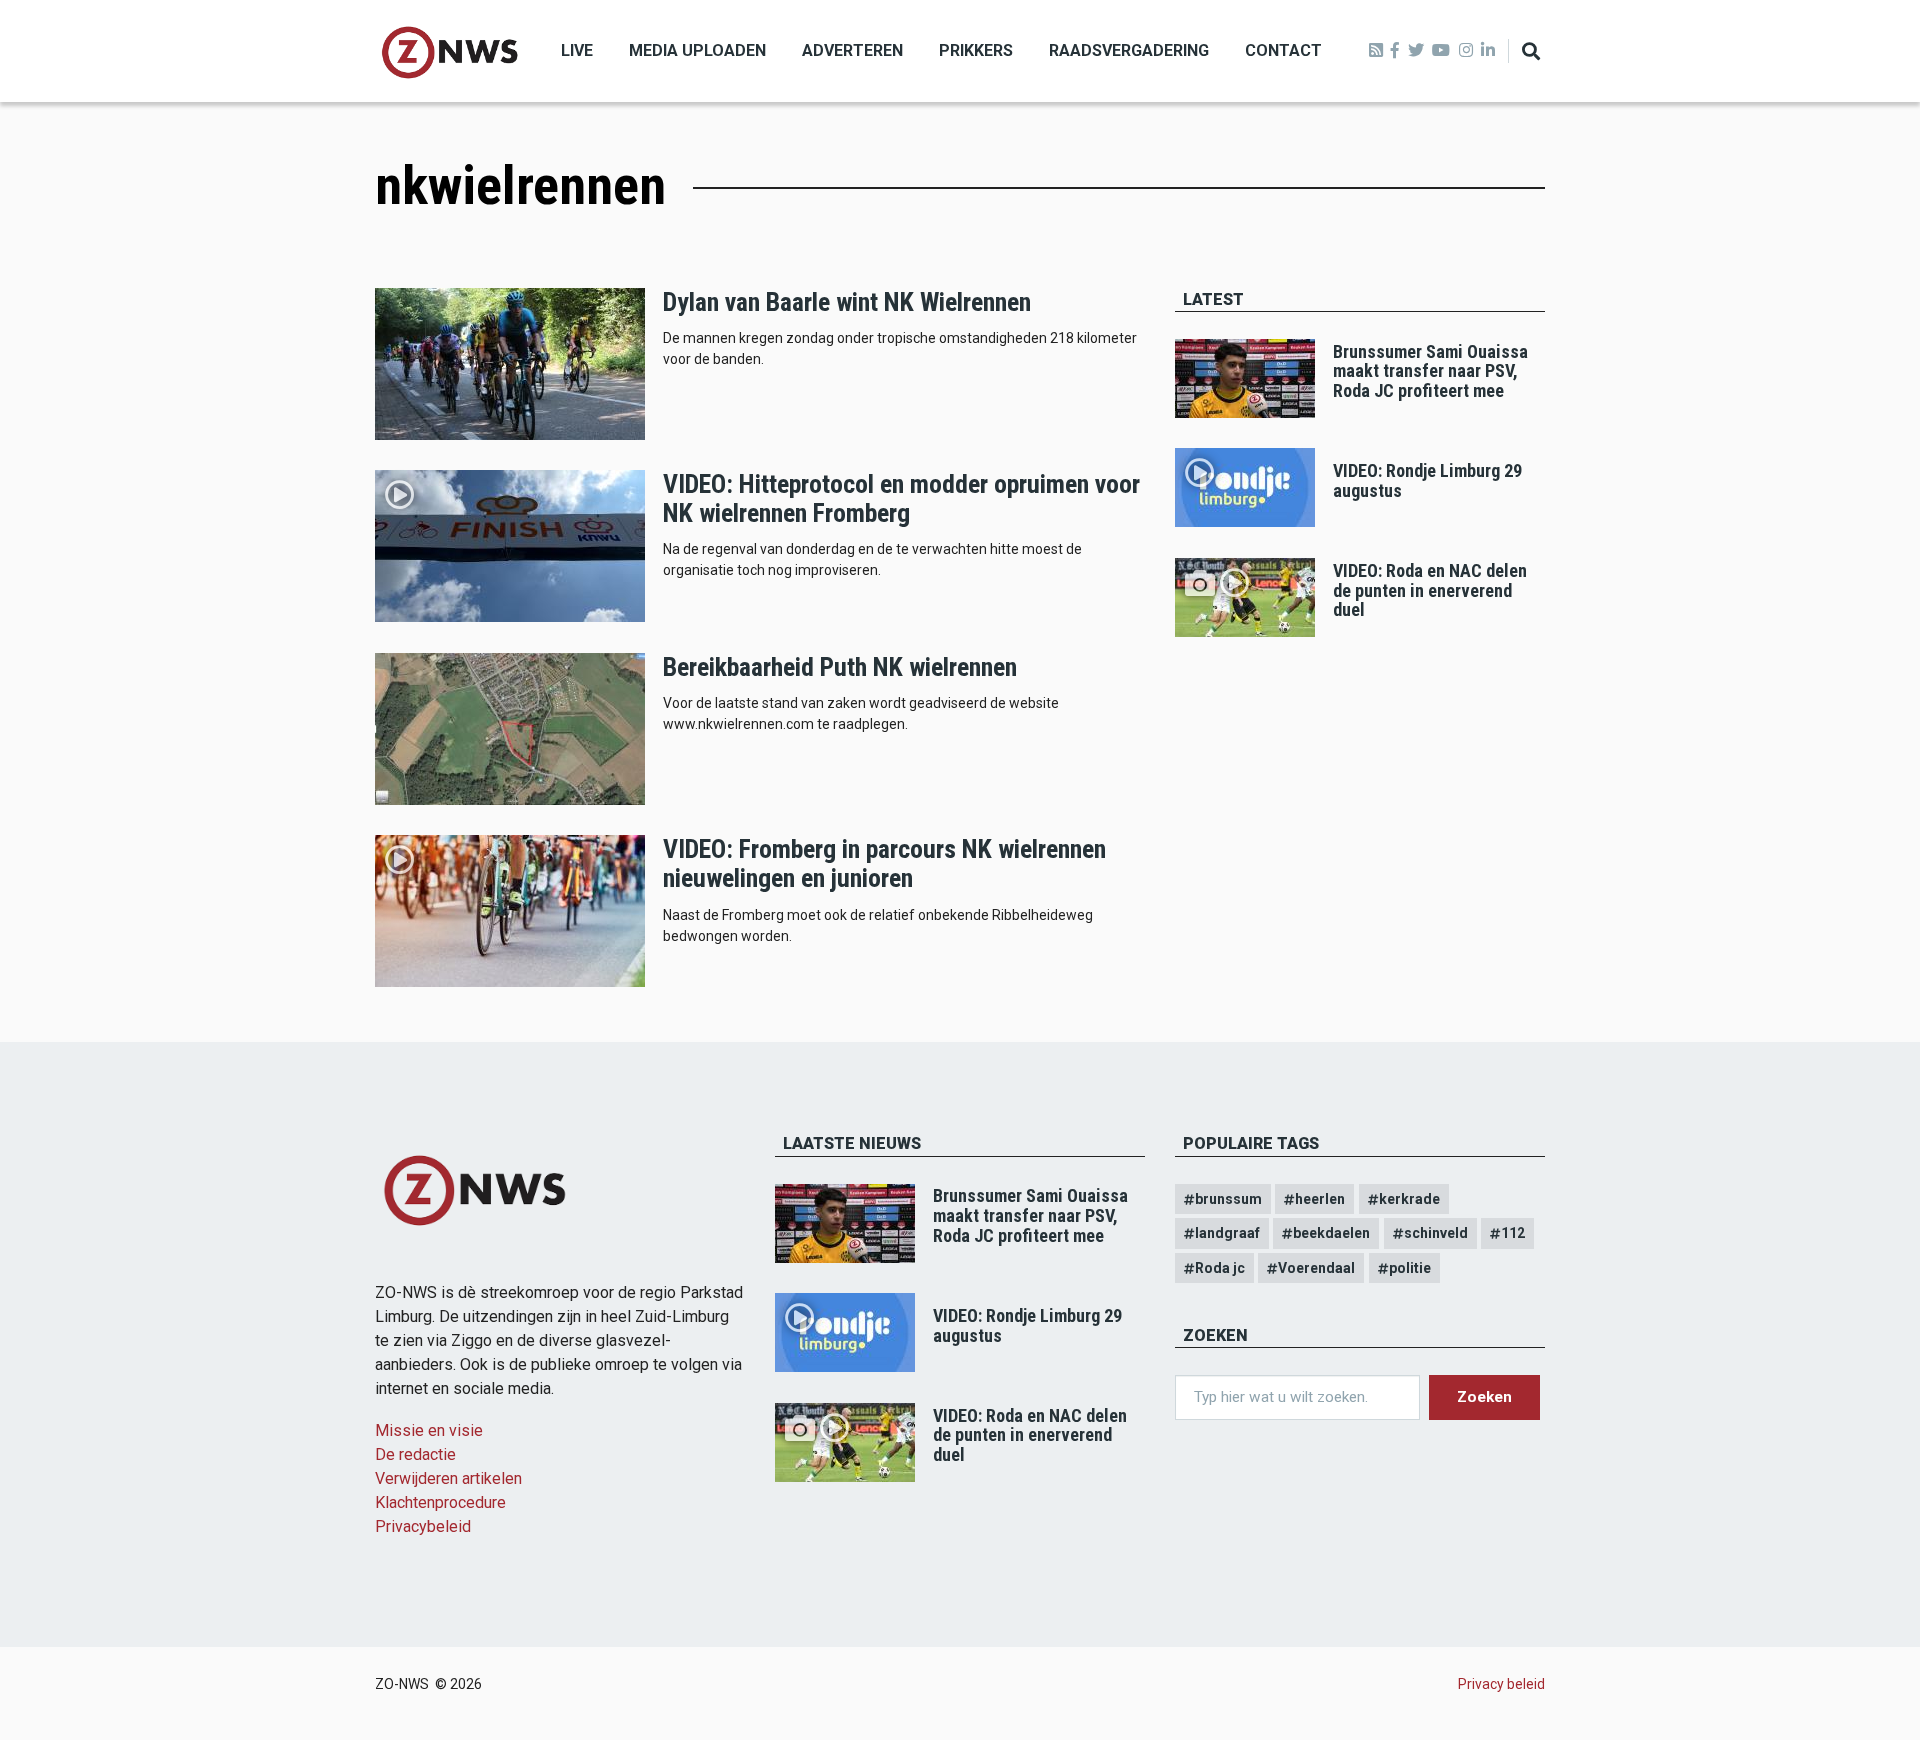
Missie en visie (429, 1430)
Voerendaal (1316, 1268)
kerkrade (1409, 1199)
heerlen (1320, 1199)
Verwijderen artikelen (448, 1478)
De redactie (415, 1454)
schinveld (1436, 1233)
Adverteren (852, 50)
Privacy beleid (1501, 1684)
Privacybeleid (423, 1526)
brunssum (1228, 1199)
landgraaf (1227, 1233)
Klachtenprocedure (440, 1502)
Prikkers (976, 50)
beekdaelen (1331, 1233)
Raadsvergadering (1129, 50)
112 (1513, 1233)
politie (1410, 1268)
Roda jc (1220, 1268)
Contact (1283, 50)
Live (577, 50)
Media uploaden (697, 50)
